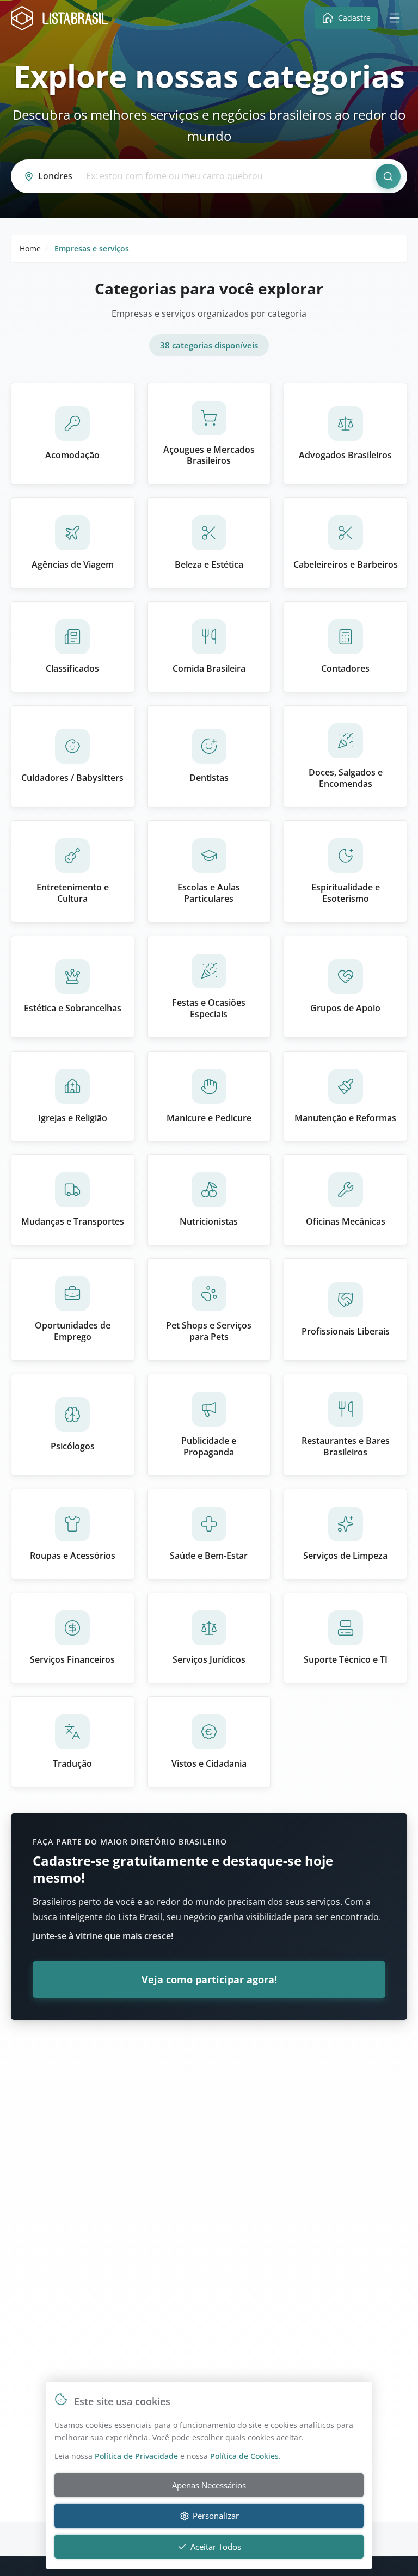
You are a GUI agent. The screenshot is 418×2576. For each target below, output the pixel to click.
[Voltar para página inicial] (63, 18)
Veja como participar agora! (209, 1979)
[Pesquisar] (388, 176)
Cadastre (354, 18)
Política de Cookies (244, 2456)
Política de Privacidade (136, 2456)
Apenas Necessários (209, 2485)
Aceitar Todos (216, 2547)
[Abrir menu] (395, 18)
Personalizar (216, 2516)
